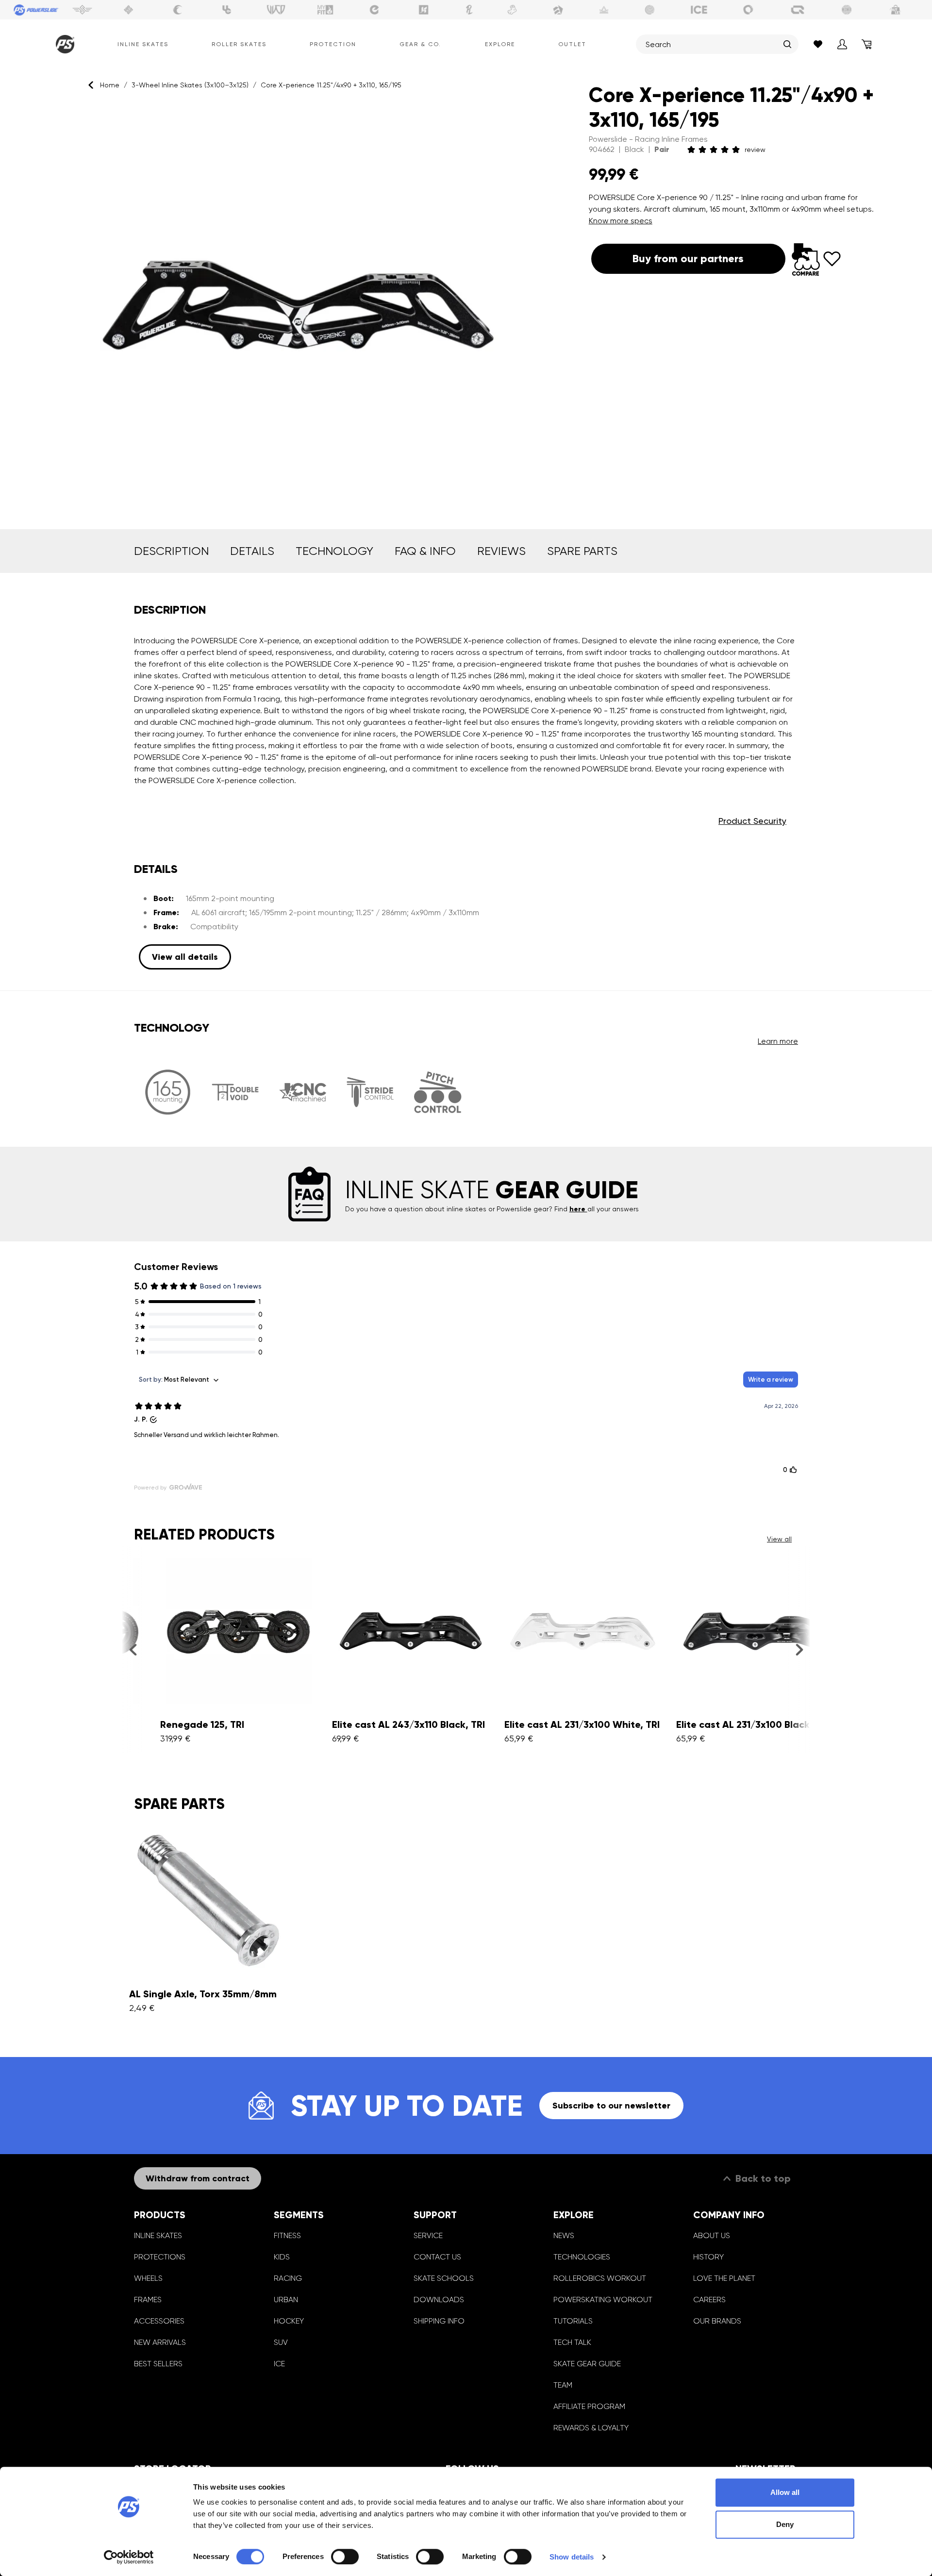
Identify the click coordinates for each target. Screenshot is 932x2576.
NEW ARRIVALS (160, 2342)
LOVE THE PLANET (724, 2278)
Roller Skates (239, 44)
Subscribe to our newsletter (611, 2106)
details (252, 551)
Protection (333, 44)
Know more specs (621, 221)
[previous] (133, 1650)
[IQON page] (798, 10)
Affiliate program (589, 2406)
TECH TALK (572, 2342)
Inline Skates (143, 44)
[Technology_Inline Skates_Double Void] (235, 1092)
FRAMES (148, 2300)
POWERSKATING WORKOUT (603, 2300)
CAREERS (709, 2300)
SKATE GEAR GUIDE (587, 2364)
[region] (289, 306)
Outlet (572, 44)
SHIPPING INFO (439, 2321)
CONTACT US (437, 2257)
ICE (279, 2364)
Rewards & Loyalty (591, 2428)
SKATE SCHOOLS (444, 2278)
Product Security (752, 821)
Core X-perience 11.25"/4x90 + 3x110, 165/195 (331, 85)
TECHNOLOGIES (582, 2257)
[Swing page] (82, 10)
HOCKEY (289, 2321)
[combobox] (712, 44)
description (171, 551)
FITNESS (287, 2235)
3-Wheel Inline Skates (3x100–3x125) (190, 85)
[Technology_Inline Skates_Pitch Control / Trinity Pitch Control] (438, 1092)
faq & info (425, 551)
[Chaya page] (178, 10)
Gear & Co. (420, 44)
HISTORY (708, 2257)
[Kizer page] (424, 10)
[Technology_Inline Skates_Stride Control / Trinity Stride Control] (370, 1092)
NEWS (564, 2235)
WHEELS (148, 2278)
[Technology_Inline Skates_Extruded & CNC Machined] (303, 1092)
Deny (785, 2524)
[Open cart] (866, 44)
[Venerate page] (604, 10)
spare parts (582, 551)
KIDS (282, 2257)
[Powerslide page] (36, 10)
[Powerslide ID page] (650, 10)
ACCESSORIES (159, 2321)
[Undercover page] (227, 10)
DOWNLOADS (439, 2300)
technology (334, 551)
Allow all (785, 2492)
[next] (799, 1650)
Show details (572, 2557)
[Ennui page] (374, 10)
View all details (185, 957)
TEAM (563, 2385)
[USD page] (129, 10)
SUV (281, 2342)
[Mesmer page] (847, 10)
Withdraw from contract (198, 2178)
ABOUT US (712, 2235)
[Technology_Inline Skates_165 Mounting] (168, 1092)
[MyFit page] (325, 10)
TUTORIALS (573, 2321)
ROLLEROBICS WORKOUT (600, 2278)
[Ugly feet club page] (512, 10)
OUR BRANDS (717, 2321)
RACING (288, 2278)
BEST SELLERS (158, 2364)
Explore (500, 44)
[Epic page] (558, 10)
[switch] (345, 2557)
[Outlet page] (896, 10)
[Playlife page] (469, 10)
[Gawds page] (749, 10)
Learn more (778, 1041)
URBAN (286, 2300)
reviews (501, 551)
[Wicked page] (276, 10)
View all (779, 1539)
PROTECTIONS (160, 2257)
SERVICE (428, 2235)
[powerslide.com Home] (63, 44)
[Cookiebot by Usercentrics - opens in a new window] (129, 2557)
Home (110, 85)
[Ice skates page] (699, 10)
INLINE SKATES (158, 2235)
